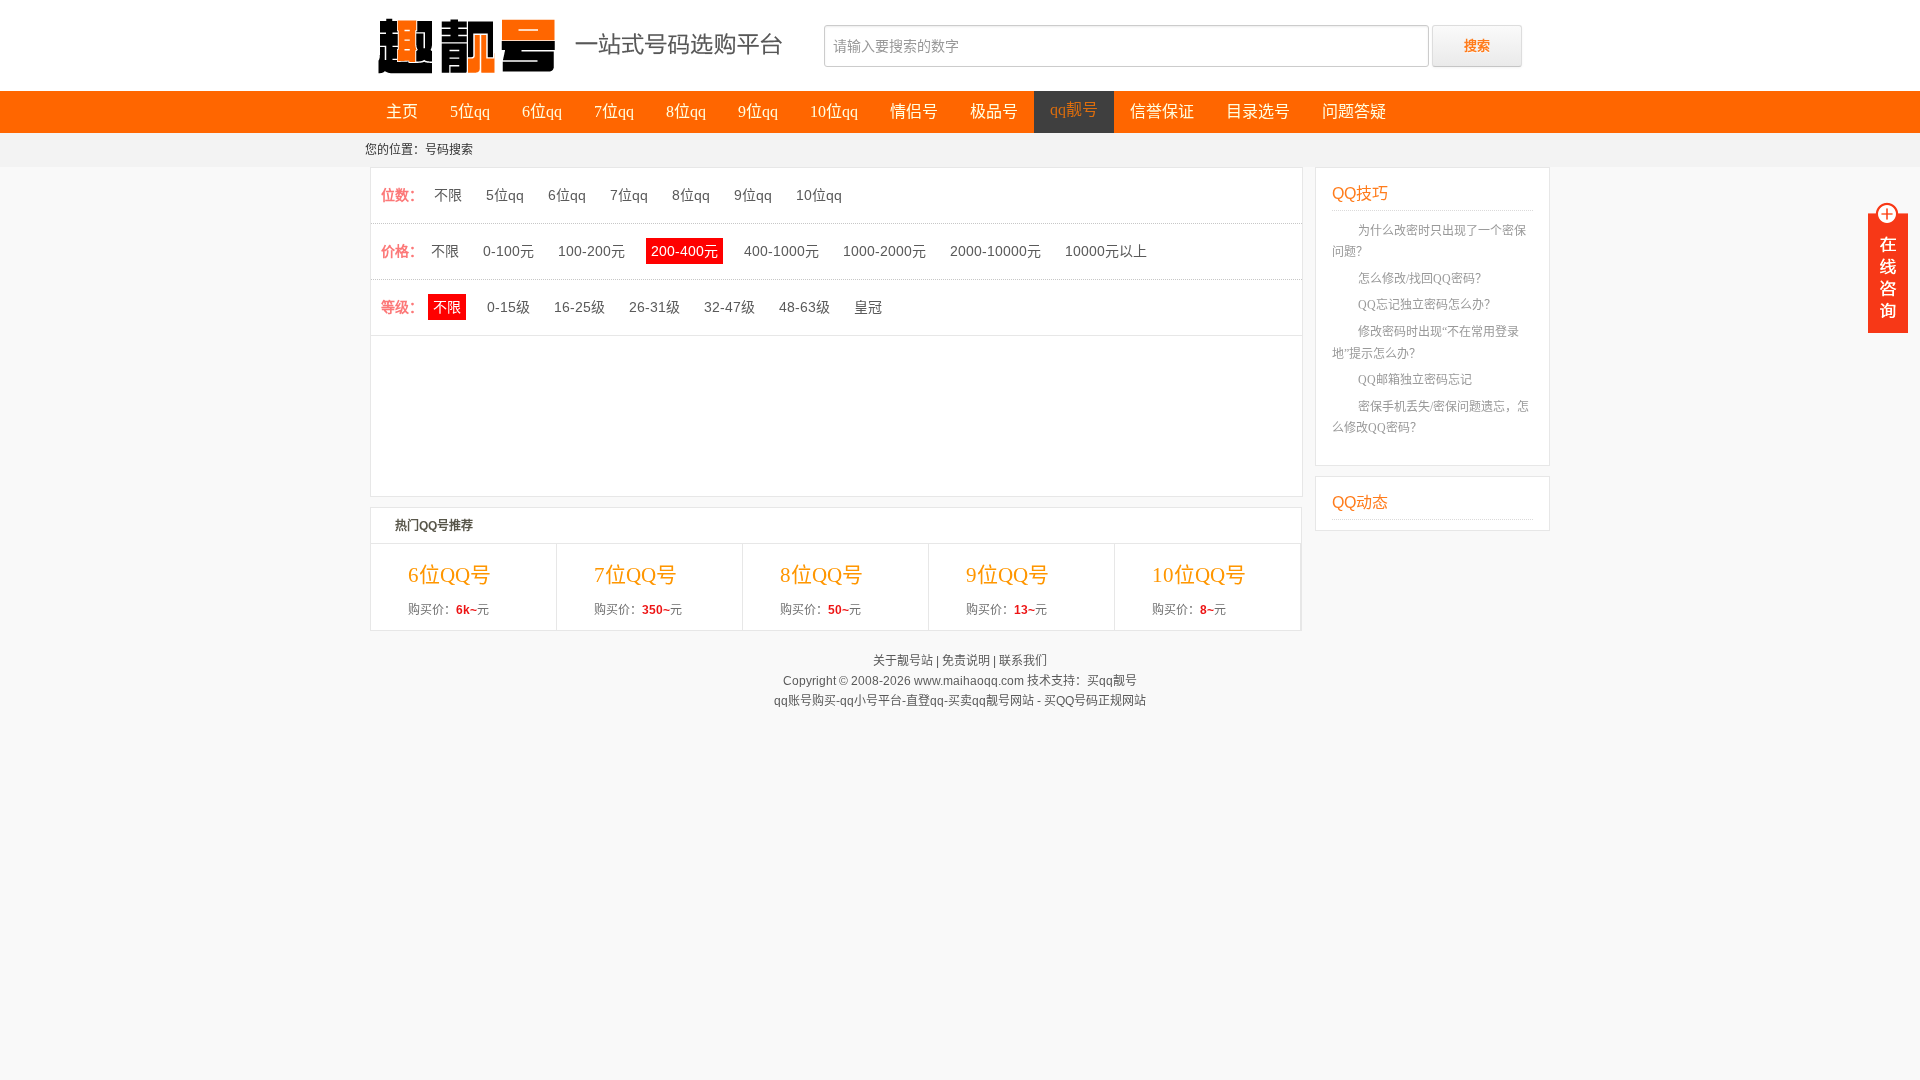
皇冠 (868, 307)
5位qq (505, 195)
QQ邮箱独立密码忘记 (1415, 380)
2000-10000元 (995, 251)
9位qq (753, 195)
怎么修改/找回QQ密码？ (1422, 279)
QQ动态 (1360, 502)
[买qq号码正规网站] (623, 45)
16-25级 (579, 307)
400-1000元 (781, 251)
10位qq (819, 195)
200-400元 (684, 251)
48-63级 (804, 307)
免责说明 (966, 661)
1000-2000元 (884, 251)
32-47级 (729, 307)
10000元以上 (1106, 251)
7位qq (629, 195)
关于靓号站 (903, 661)
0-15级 (508, 307)
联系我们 (1023, 661)
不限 (448, 195)
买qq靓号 (1112, 681)
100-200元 (591, 251)
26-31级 (654, 307)
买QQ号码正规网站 (1095, 701)
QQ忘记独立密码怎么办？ (1427, 305)
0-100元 (508, 251)
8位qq (691, 195)
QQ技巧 (1360, 193)
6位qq (567, 195)
